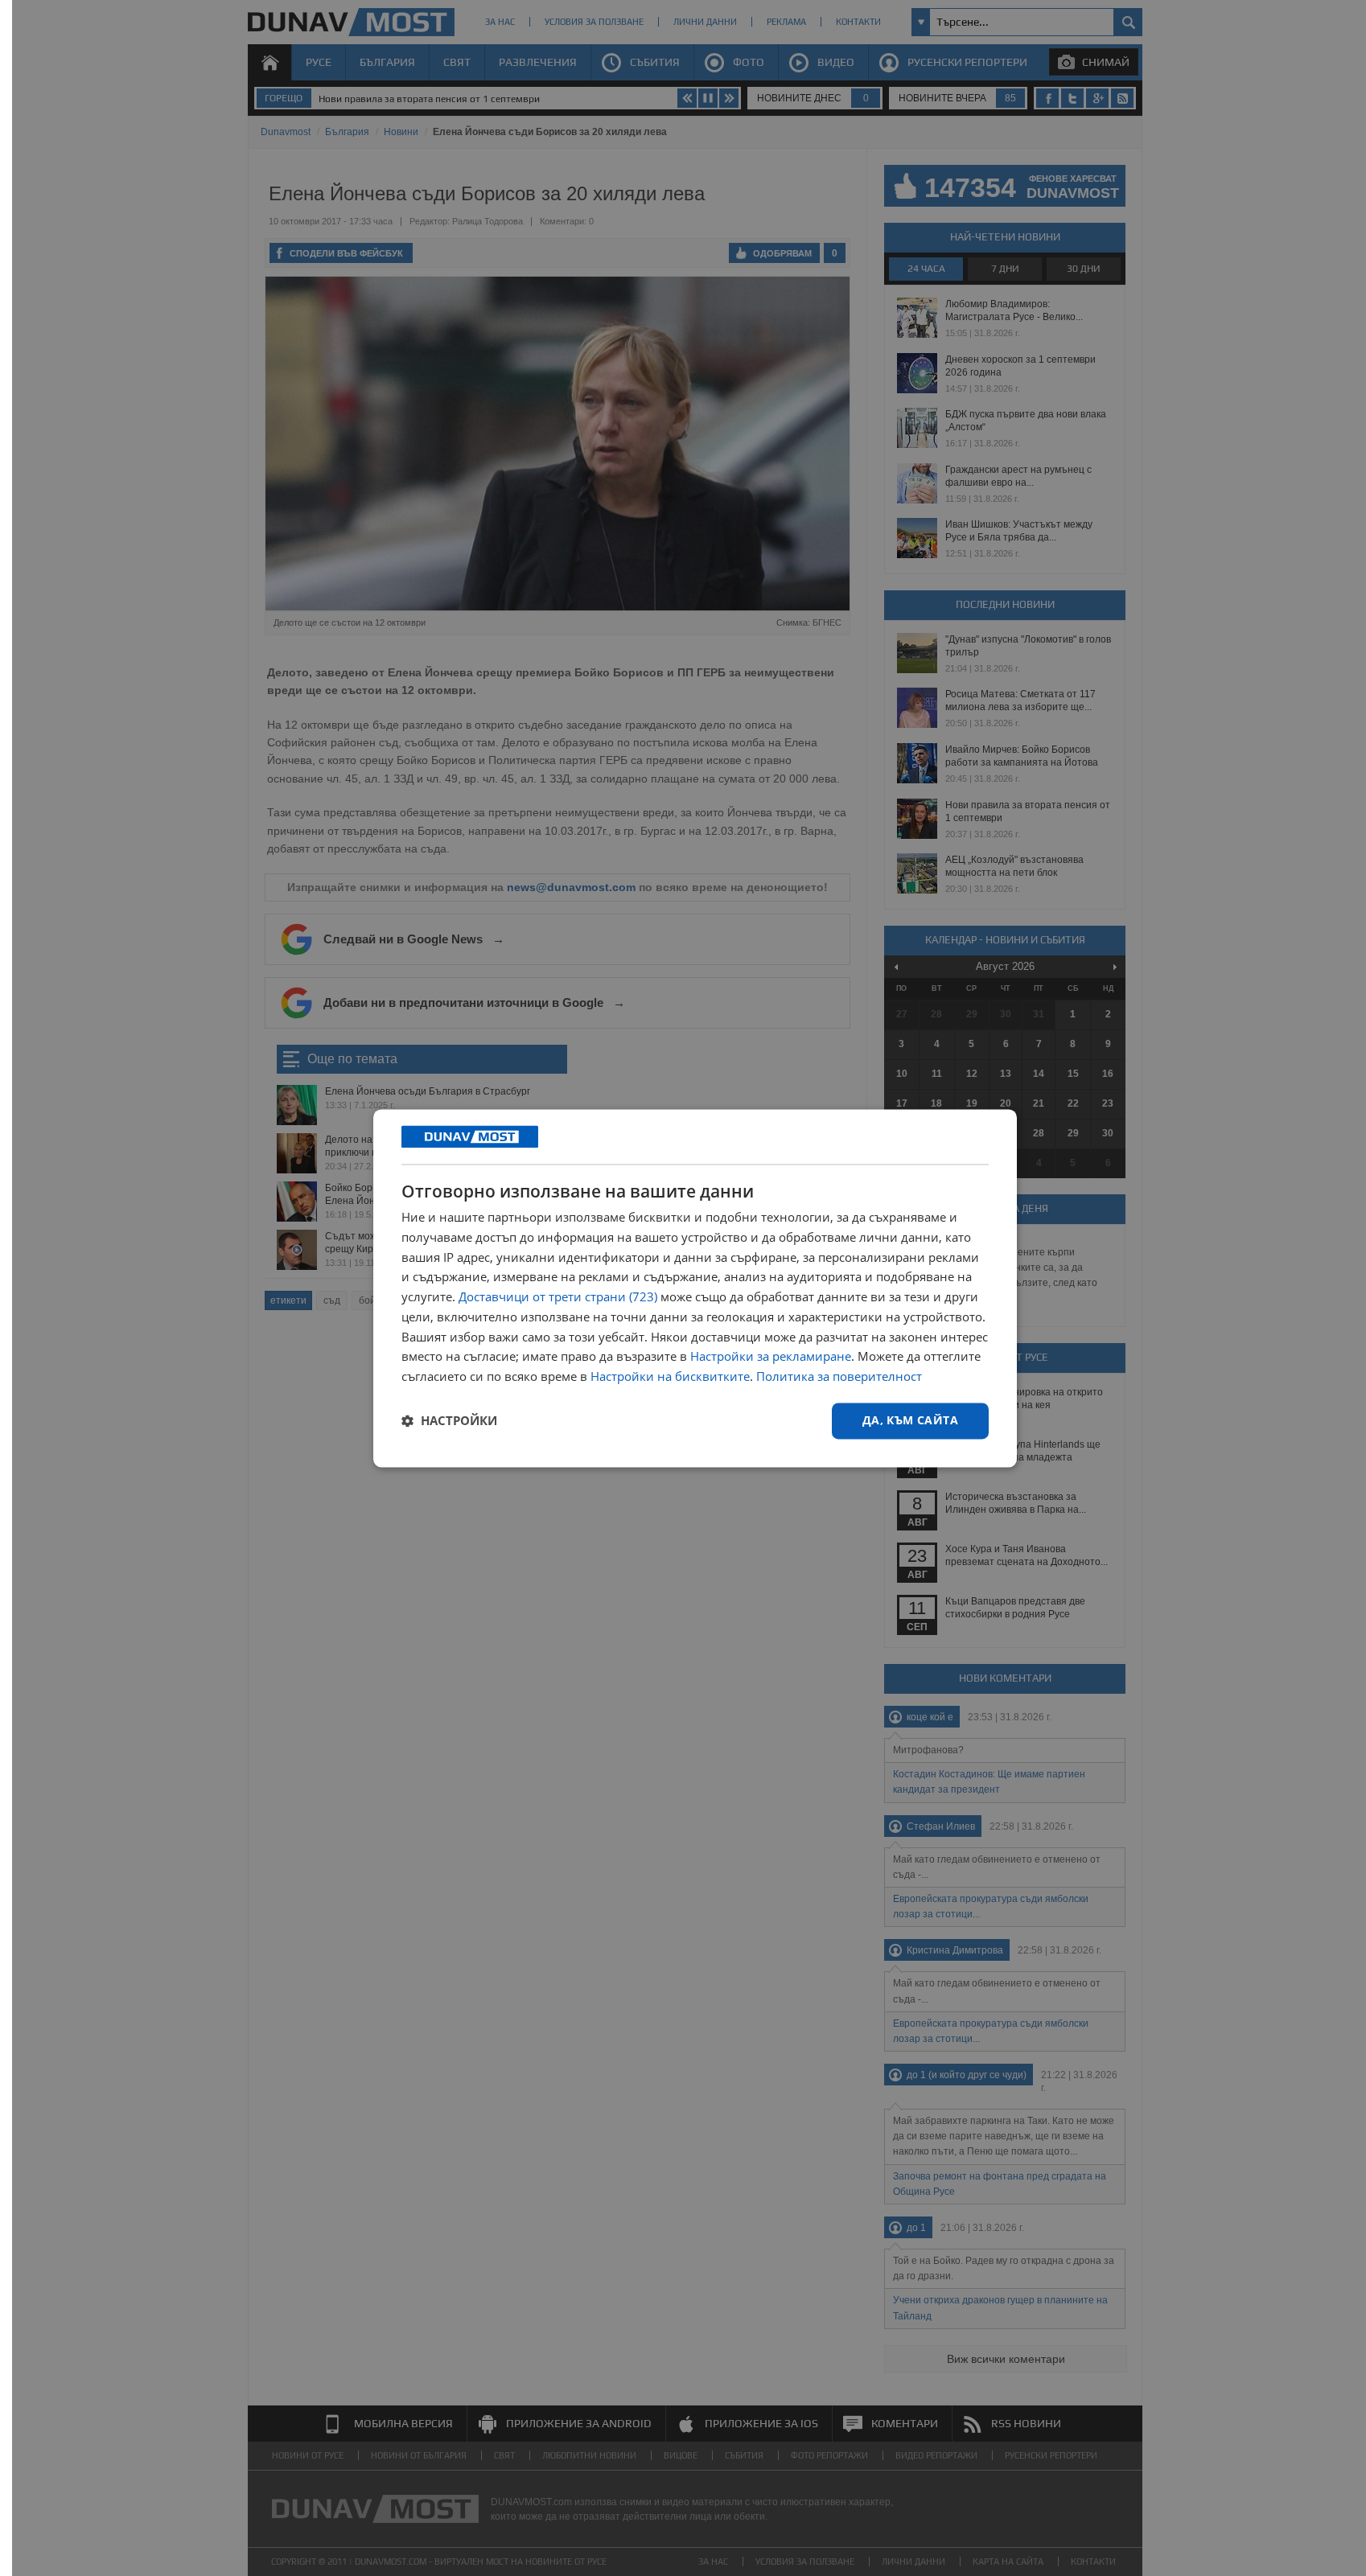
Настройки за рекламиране (771, 1357)
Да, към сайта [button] (910, 1420)
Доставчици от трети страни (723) (558, 1297)
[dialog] (695, 1288)
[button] (449, 1421)
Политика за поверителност (839, 1377)
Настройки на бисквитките (670, 1377)
